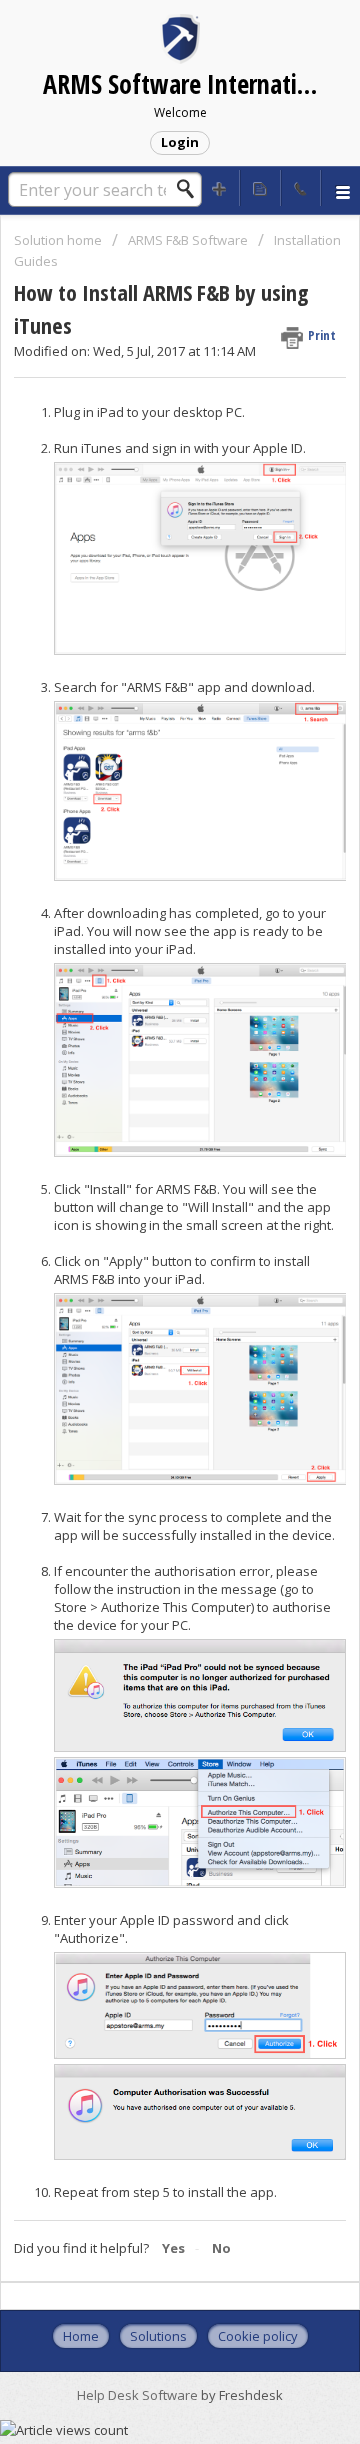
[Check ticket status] (260, 188)
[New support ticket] (220, 188)
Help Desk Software (139, 2395)
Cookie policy (258, 2336)
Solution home (59, 240)
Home (81, 2336)
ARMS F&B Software (188, 240)
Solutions (158, 2336)
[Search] (191, 189)
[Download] (143, 1236)
